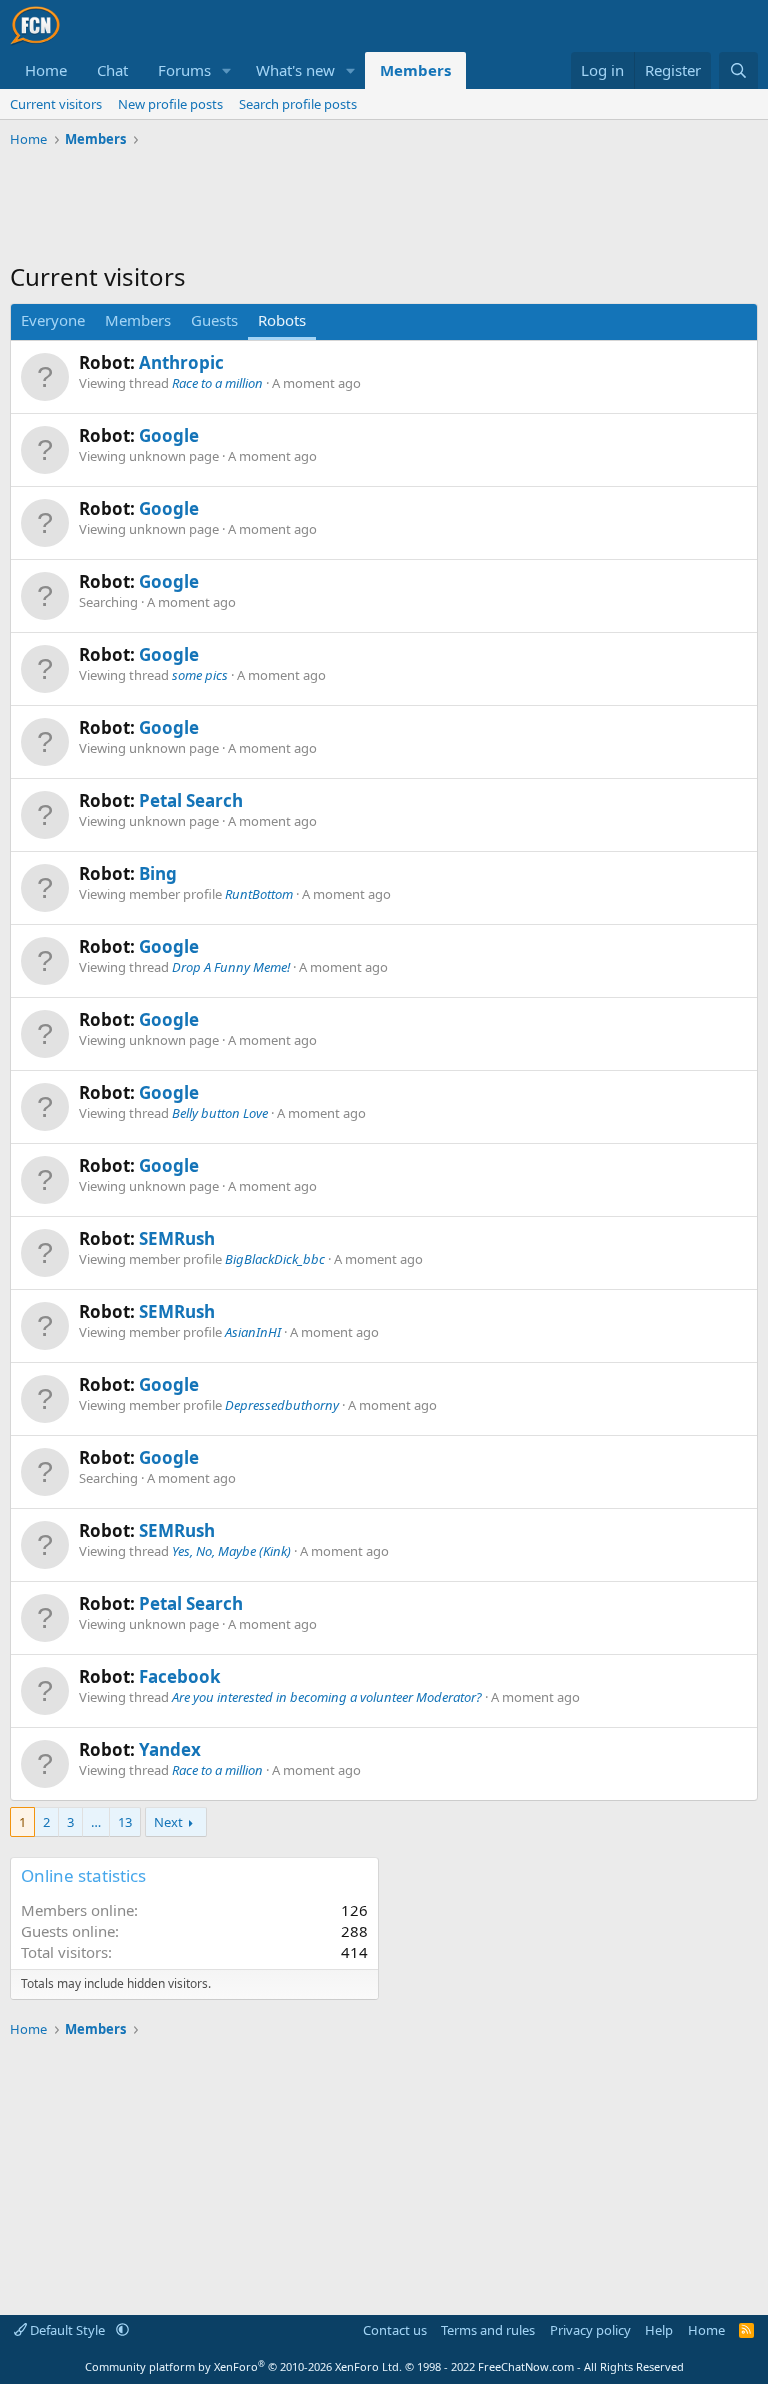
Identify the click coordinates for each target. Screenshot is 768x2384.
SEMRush (177, 1238)
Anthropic (181, 362)
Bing (158, 873)
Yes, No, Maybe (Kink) (231, 1551)
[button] (227, 70)
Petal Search (191, 800)
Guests (214, 320)
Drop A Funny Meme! (231, 967)
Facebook (180, 1676)
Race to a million (217, 383)
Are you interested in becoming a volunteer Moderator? (327, 1697)
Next (168, 1822)
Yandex (170, 1749)
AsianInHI (253, 1332)
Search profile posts (298, 104)
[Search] (738, 70)
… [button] (96, 1822)
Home (46, 70)
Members (415, 70)
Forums (184, 70)
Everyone (53, 320)
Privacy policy (590, 2330)
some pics (200, 675)
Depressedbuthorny (282, 1405)
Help (659, 2330)
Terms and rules (488, 2330)
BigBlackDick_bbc (275, 1259)
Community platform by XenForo (243, 2366)
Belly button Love (220, 1113)
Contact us (395, 2330)
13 (125, 1822)
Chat (112, 70)
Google (169, 435)
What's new (295, 70)
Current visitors (56, 104)
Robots (282, 320)
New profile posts (170, 104)
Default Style (67, 2330)
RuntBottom (259, 894)
